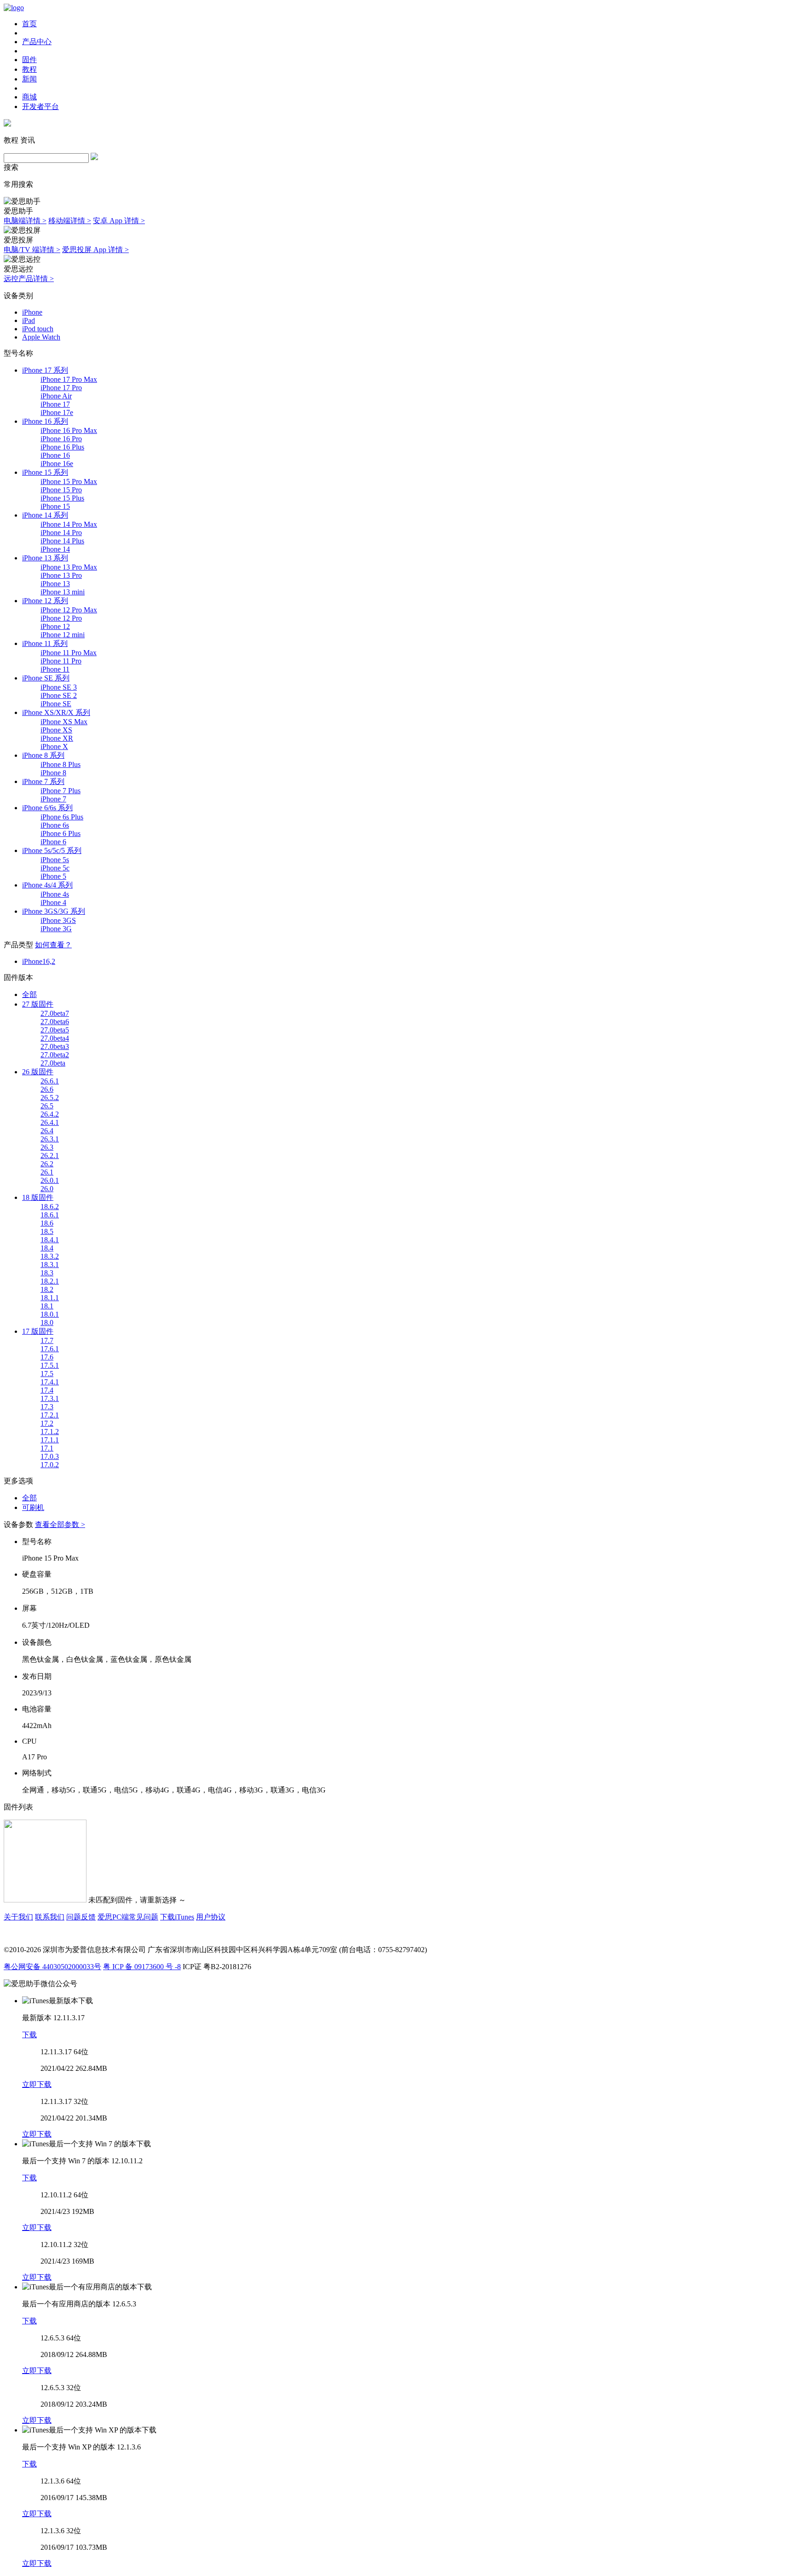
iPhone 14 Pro (61, 533)
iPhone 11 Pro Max (69, 653)
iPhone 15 (55, 506)
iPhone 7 (53, 799)
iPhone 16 (55, 455)
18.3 (47, 1273)
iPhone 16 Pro (61, 439)
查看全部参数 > (60, 1524)
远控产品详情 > (29, 279)
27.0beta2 (55, 1055)
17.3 (47, 1407)
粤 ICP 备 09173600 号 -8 (142, 1967)
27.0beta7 (55, 1013)
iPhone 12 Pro (61, 618)
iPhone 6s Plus (62, 817)
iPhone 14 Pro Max (69, 524)
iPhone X (54, 746)
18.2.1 (50, 1281)
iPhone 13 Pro (61, 575)
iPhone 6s (55, 825)
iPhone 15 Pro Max (69, 481)
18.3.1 (50, 1265)
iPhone (32, 312)
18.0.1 (50, 1314)
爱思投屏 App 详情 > (95, 250)
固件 (29, 60)
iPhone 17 (55, 404)
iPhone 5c (55, 868)
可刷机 (33, 1507)
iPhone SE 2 (59, 695)
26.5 (47, 1106)
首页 (29, 24)
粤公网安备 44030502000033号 (52, 1967)
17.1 (47, 1448)
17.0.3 (50, 1456)
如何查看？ (53, 945)
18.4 (47, 1248)
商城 (29, 97)
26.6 (47, 1089)
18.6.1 (50, 1215)
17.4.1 (50, 1382)
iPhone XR (57, 738)
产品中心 (37, 42)
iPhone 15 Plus (62, 498)
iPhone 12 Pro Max (69, 610)
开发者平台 (40, 107)
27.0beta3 (55, 1046)
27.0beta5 (55, 1030)
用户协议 (211, 1917)
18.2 (47, 1289)
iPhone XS (56, 730)
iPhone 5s (55, 860)
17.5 (47, 1374)
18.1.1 (50, 1298)
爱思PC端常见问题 (128, 1917)
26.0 (47, 1189)
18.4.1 (50, 1240)
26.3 (47, 1147)
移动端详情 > (70, 221)
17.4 (47, 1390)
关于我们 (18, 1917)
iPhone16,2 (39, 961)
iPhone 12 (55, 626)
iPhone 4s (55, 894)
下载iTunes (177, 1917)
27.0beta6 (55, 1022)
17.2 (47, 1423)
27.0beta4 (55, 1038)
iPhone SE (56, 704)
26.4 (47, 1131)
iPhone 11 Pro (61, 661)
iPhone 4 (53, 902)
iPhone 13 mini (63, 592)
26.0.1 (50, 1180)
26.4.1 (50, 1122)
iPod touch (38, 329)
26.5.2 (50, 1098)
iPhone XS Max (64, 722)
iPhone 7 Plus (60, 791)
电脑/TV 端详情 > (32, 250)
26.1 (47, 1172)
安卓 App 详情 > (119, 221)
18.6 (47, 1223)
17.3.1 (50, 1398)
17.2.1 (50, 1415)
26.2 (47, 1164)
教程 (29, 69)
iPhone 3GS (58, 920)
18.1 (47, 1306)
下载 (29, 2035)
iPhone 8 (53, 773)
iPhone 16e (57, 464)
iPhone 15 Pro (61, 490)
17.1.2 (50, 1432)
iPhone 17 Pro (61, 388)
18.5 (47, 1231)
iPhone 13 (55, 584)
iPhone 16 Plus (62, 447)
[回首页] (14, 8)
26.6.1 (50, 1081)
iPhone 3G (56, 929)
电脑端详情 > (25, 221)
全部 (29, 994)
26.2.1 (50, 1155)
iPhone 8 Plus (60, 764)
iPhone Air (56, 396)
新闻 (29, 79)
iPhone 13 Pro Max (69, 567)
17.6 (47, 1357)
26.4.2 (50, 1114)
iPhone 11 (55, 669)
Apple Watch (41, 337)
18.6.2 (50, 1207)
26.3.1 (50, 1139)
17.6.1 (50, 1349)
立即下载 (37, 2084)
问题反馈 (81, 1917)
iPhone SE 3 (59, 687)
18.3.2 (50, 1256)
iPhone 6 (53, 842)
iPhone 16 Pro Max (69, 430)
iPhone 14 (55, 549)
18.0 (47, 1323)
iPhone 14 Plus (62, 541)
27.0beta (53, 1063)
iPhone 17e (57, 412)
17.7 (47, 1340)
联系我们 (50, 1917)
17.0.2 (50, 1465)
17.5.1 (50, 1365)
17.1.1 (50, 1440)
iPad (29, 320)
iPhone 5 (53, 876)
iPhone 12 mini (63, 635)
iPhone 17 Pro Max (69, 379)
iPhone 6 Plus (60, 833)
